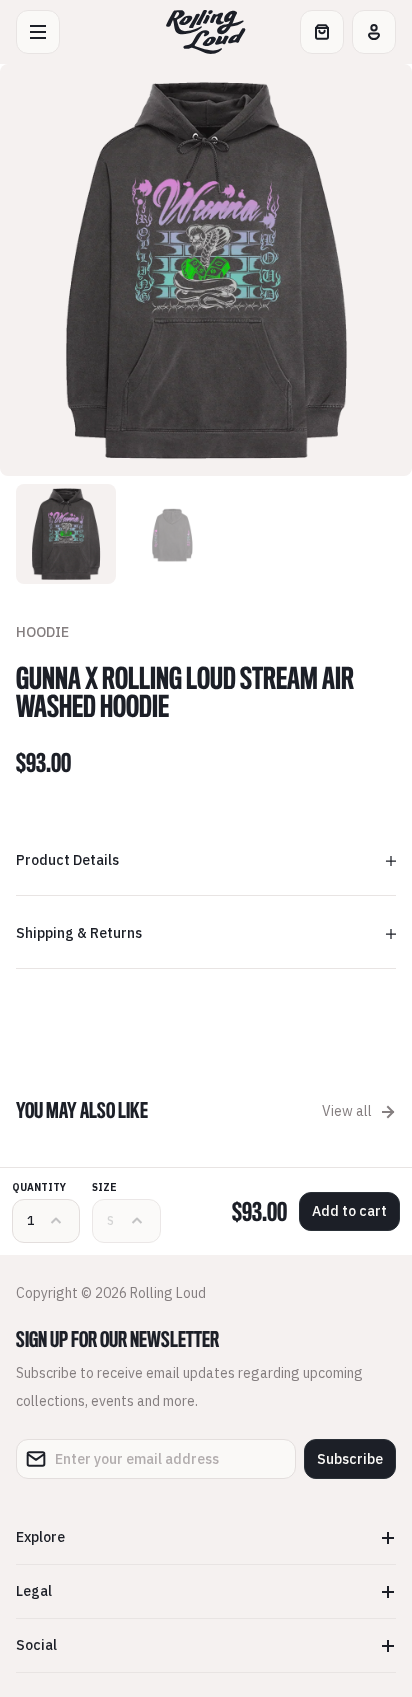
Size (104, 1187)
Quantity (39, 1187)
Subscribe (350, 1459)
